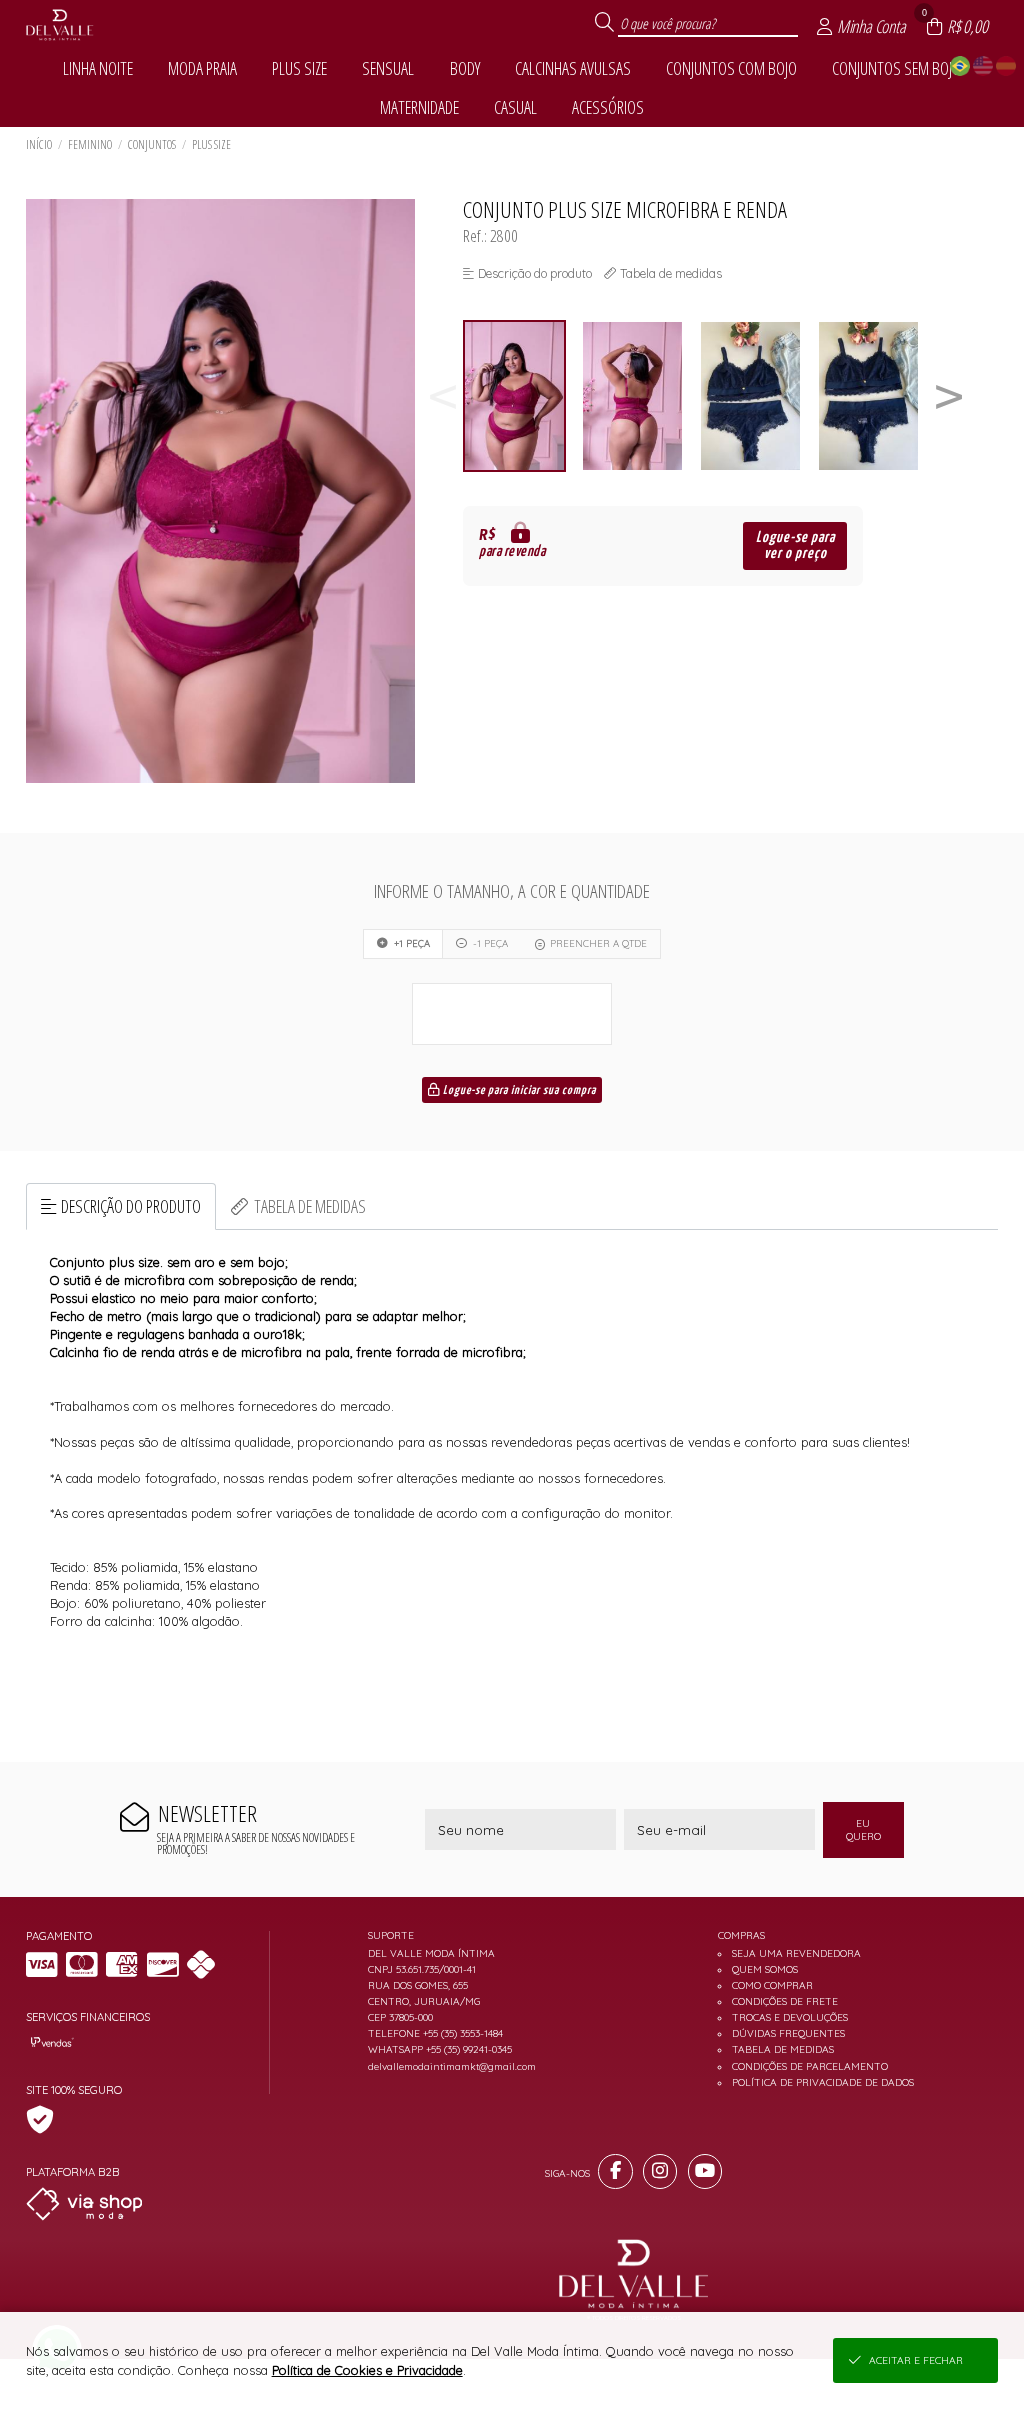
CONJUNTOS (152, 144)
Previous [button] (443, 396)
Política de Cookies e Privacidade (367, 2370)
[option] (522, 396)
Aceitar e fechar (916, 2360)
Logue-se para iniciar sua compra (518, 1091)
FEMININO (90, 144)
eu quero (863, 1830)
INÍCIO (39, 144)
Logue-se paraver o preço (795, 545)
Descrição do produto (131, 1206)
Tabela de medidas (310, 1206)
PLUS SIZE (211, 144)
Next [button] (949, 396)
